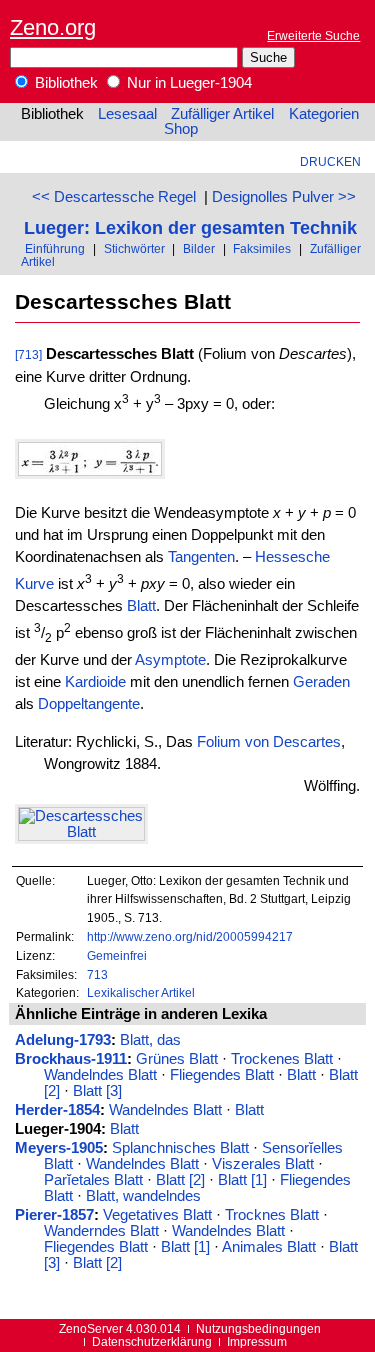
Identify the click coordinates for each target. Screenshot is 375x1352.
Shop (181, 129)
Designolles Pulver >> (284, 197)
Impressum (257, 1341)
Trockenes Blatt (282, 1059)
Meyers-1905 (59, 1148)
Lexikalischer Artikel (141, 992)
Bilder (199, 248)
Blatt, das (150, 1040)
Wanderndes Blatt (101, 1231)
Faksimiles (262, 248)
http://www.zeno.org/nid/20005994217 (190, 936)
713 (97, 974)
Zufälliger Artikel (222, 114)
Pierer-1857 (54, 1215)
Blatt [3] (97, 1091)
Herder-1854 (57, 1110)
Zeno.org (53, 27)
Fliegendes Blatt (222, 1075)
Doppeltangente (89, 704)
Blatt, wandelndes (143, 1196)
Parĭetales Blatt (93, 1180)
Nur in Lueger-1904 (187, 83)
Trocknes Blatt (272, 1215)
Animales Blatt (269, 1247)
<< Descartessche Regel (114, 197)
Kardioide (95, 682)
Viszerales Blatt (263, 1164)
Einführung (55, 248)
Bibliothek (64, 83)
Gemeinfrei (117, 955)
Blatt (141, 606)
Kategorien (324, 114)
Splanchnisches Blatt (180, 1148)
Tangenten (201, 557)
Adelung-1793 (63, 1040)
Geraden (321, 682)
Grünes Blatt (177, 1059)
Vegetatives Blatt (157, 1215)
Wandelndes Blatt (100, 1075)
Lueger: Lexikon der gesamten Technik (190, 227)
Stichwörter (134, 248)
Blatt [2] (180, 1180)
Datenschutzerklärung (152, 1341)
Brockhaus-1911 (71, 1059)
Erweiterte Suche (313, 35)
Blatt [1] (242, 1180)
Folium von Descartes (269, 742)
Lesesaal (127, 114)
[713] (28, 354)
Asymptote (170, 660)
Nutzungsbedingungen (258, 1328)
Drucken (330, 161)
